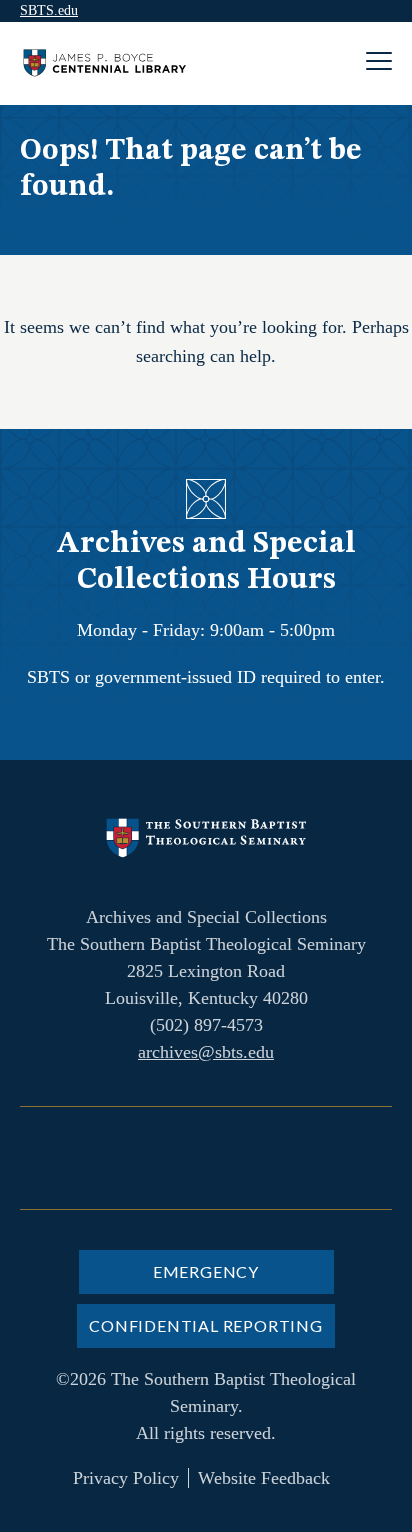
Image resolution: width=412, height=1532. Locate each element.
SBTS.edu (49, 10)
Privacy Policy (126, 1478)
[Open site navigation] (379, 63)
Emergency (206, 1271)
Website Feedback (264, 1478)
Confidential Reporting (206, 1325)
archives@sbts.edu (206, 1052)
